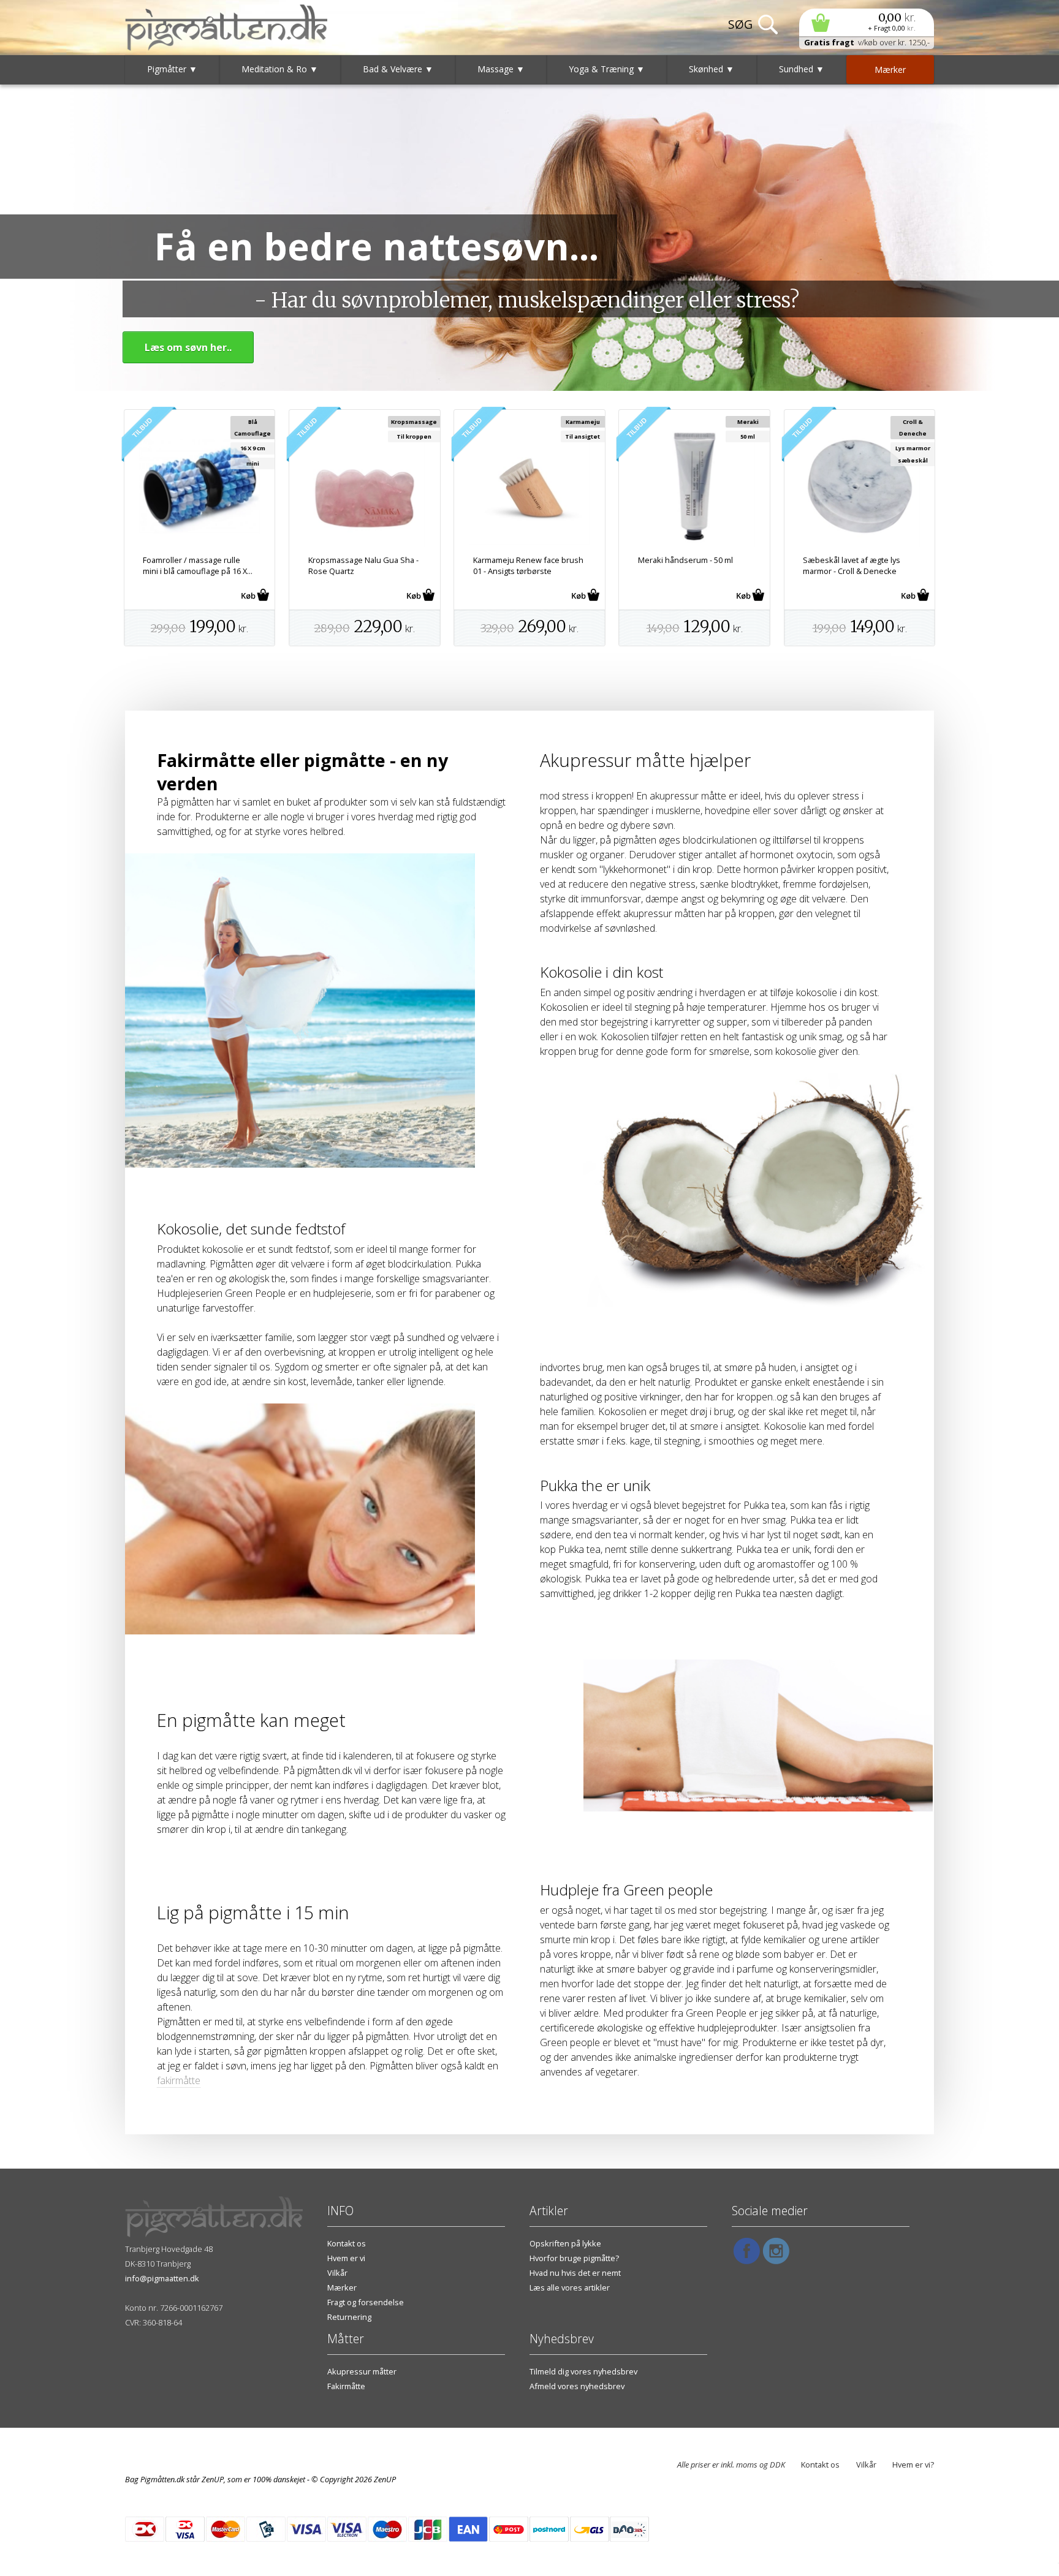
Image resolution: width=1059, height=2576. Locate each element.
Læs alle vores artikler (570, 2287)
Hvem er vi (346, 2258)
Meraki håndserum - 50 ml (685, 560)
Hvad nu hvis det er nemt (575, 2273)
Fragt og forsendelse (366, 2302)
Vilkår (337, 2273)
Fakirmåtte (346, 2386)
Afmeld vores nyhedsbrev (577, 2386)
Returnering (349, 2317)
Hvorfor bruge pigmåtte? (574, 2258)
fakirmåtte (179, 2080)
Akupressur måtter (362, 2371)
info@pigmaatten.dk (162, 2278)
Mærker (342, 2287)
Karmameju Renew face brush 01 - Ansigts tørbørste (528, 565)
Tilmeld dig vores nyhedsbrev (583, 2371)
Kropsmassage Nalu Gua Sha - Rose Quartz (363, 565)
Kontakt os (347, 2243)
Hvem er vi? (913, 2465)
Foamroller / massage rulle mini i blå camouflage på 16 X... (198, 565)
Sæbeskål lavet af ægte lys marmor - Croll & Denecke (852, 565)
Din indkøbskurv (867, 22)
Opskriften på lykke (565, 2243)
